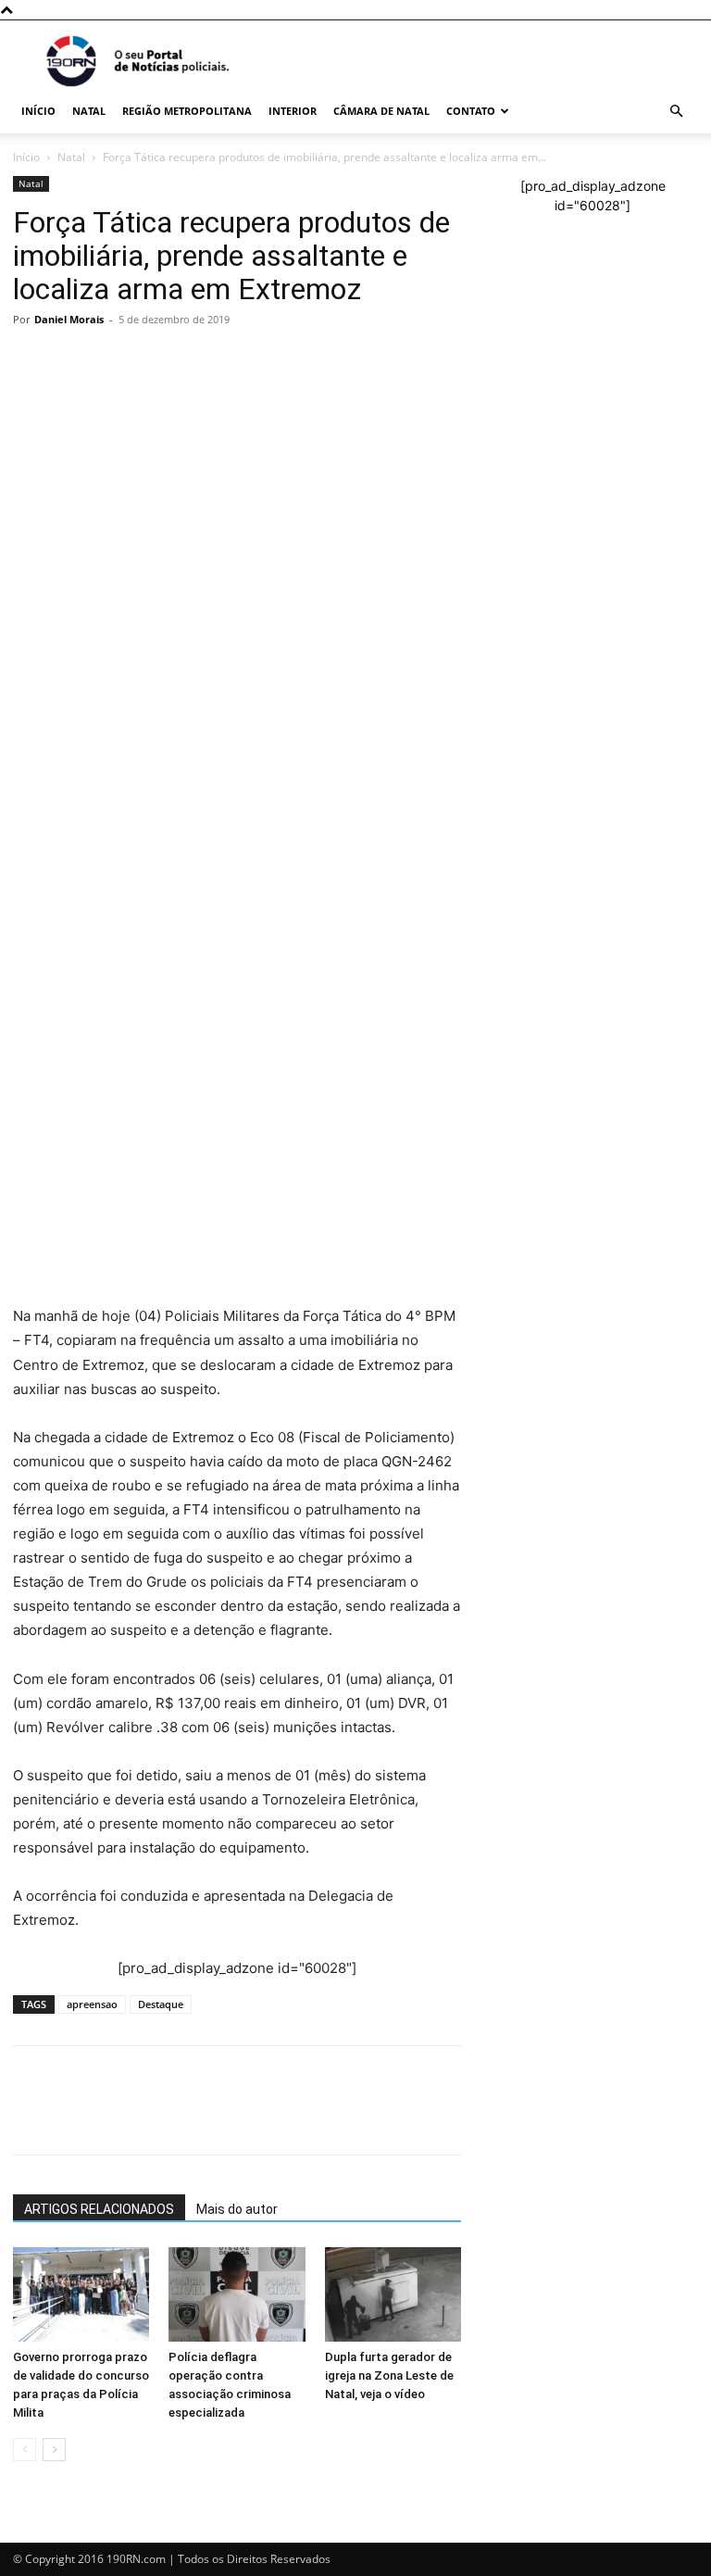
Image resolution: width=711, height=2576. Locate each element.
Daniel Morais (69, 319)
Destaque (161, 2004)
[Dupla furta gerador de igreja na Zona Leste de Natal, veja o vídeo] (393, 2294)
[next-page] (54, 2450)
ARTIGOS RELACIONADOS (99, 2209)
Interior (293, 111)
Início (38, 111)
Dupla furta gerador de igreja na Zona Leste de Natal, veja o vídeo (389, 2375)
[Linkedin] (202, 630)
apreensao (92, 2004)
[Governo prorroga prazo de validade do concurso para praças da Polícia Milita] (81, 2294)
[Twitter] (117, 630)
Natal (89, 111)
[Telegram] (159, 630)
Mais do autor (237, 2209)
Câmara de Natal (381, 111)
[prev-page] (25, 2450)
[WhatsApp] (31, 630)
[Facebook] (74, 630)
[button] (676, 112)
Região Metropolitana (187, 111)
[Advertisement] (237, 472)
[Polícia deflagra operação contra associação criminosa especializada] (237, 2294)
